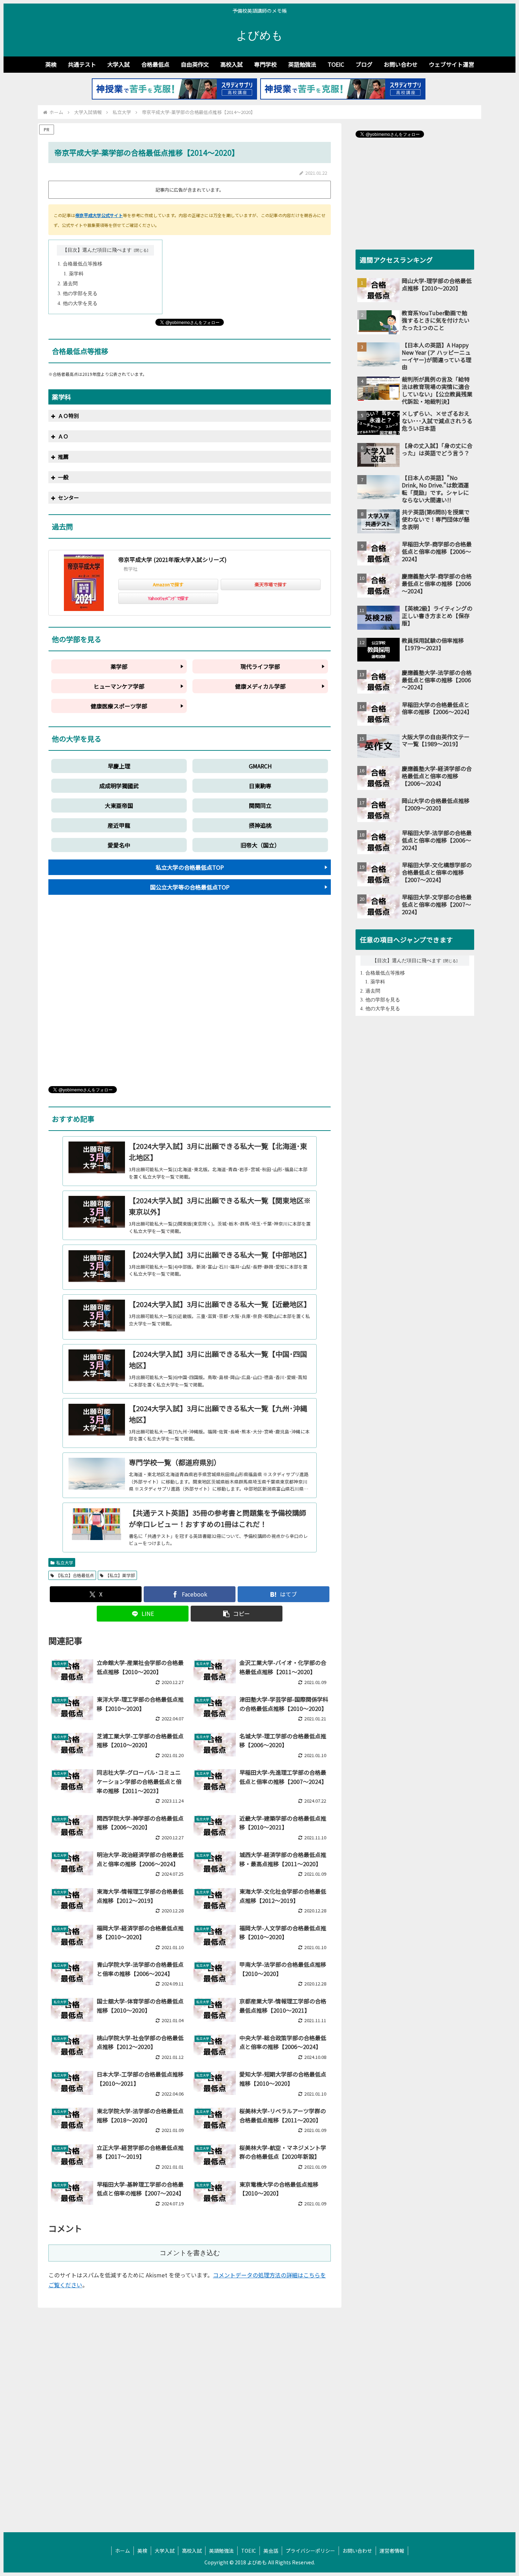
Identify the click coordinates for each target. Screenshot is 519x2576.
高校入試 (192, 2551)
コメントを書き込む (190, 2253)
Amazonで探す (168, 584)
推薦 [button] (63, 457)
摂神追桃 (260, 825)
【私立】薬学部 (120, 1575)
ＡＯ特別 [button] (68, 416)
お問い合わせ (357, 2551)
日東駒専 (260, 786)
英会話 (271, 2551)
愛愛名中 (119, 845)
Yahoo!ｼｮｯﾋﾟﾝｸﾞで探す (168, 598)
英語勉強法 (221, 2551)
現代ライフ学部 (260, 666)
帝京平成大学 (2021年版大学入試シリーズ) (172, 559)
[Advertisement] (190, 996)
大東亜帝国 (119, 805)
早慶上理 (119, 766)
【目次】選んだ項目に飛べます (97, 250)
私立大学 (65, 1562)
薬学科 (76, 274)
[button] (237, 1614)
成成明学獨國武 (119, 786)
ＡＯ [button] (63, 436)
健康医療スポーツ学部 (119, 706)
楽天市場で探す (271, 584)
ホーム (123, 2551)
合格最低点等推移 (83, 264)
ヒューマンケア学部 (119, 686)
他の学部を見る (80, 293)
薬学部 (119, 666)
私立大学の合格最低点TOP (190, 867)
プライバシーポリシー (310, 2551)
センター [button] (68, 498)
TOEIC (249, 2551)
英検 (142, 2551)
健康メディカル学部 (260, 686)
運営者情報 (392, 2551)
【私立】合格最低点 (75, 1575)
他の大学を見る (80, 303)
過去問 (70, 284)
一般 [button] (63, 477)
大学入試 (165, 2551)
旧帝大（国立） (260, 845)
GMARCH (260, 766)
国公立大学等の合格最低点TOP (190, 887)
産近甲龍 (119, 825)
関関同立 (260, 805)
